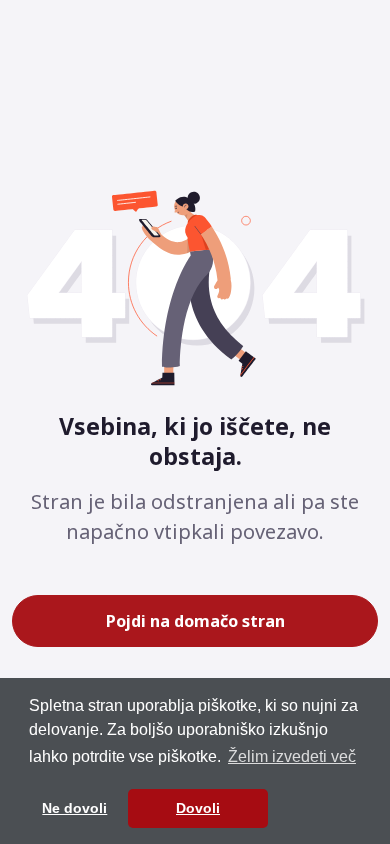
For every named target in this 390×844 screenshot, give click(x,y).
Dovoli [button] (198, 808)
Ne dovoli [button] (74, 808)
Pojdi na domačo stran (195, 621)
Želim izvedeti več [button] (292, 756)
